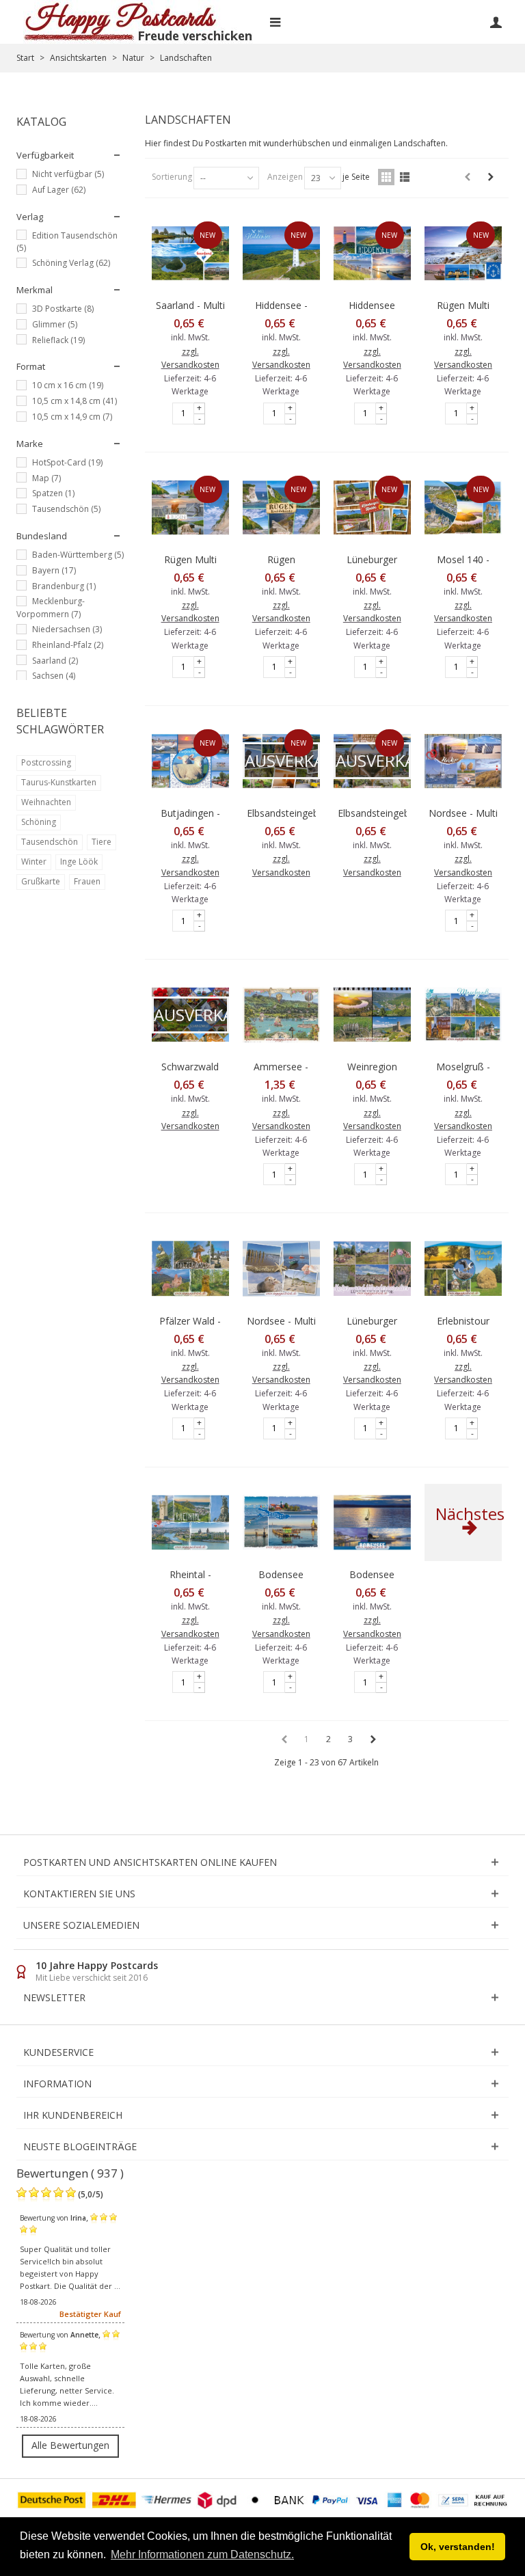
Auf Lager (59, 190)
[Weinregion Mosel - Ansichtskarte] (372, 1015)
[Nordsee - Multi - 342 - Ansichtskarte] (463, 761)
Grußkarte (41, 881)
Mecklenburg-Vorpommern (51, 608)
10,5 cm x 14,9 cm (72, 417)
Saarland (55, 661)
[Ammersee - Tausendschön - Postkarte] (281, 1015)
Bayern (54, 570)
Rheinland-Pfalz (68, 645)
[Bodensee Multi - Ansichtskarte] (372, 1522)
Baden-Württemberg (78, 555)
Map (46, 478)
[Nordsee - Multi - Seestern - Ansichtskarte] (281, 1268)
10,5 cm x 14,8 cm (75, 401)
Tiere (102, 842)
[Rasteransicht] (386, 177)
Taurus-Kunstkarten (59, 782)
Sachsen (54, 676)
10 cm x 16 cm (68, 385)
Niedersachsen (67, 629)
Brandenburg (64, 586)
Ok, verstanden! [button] (458, 2547)
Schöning (39, 822)
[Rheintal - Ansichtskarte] (190, 1522)
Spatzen (53, 493)
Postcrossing (46, 762)
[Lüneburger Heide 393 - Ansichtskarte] (372, 1268)
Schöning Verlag (71, 263)
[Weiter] (491, 177)
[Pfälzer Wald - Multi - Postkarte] (190, 1268)
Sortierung (172, 177)
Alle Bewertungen (70, 2445)
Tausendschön (66, 509)
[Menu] (275, 22)
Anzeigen (285, 177)
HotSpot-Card (67, 462)
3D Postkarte (63, 309)
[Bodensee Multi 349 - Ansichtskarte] (281, 1522)
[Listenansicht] (405, 177)
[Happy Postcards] (139, 22)
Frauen (87, 881)
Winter (34, 862)
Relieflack (58, 340)
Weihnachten (46, 802)
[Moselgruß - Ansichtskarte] (463, 1015)
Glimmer (55, 324)
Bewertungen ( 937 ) (70, 2173)
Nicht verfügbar (68, 174)
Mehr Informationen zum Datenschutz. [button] (202, 2554)
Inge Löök (79, 862)
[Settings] (496, 22)
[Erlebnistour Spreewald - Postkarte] (463, 1268)
